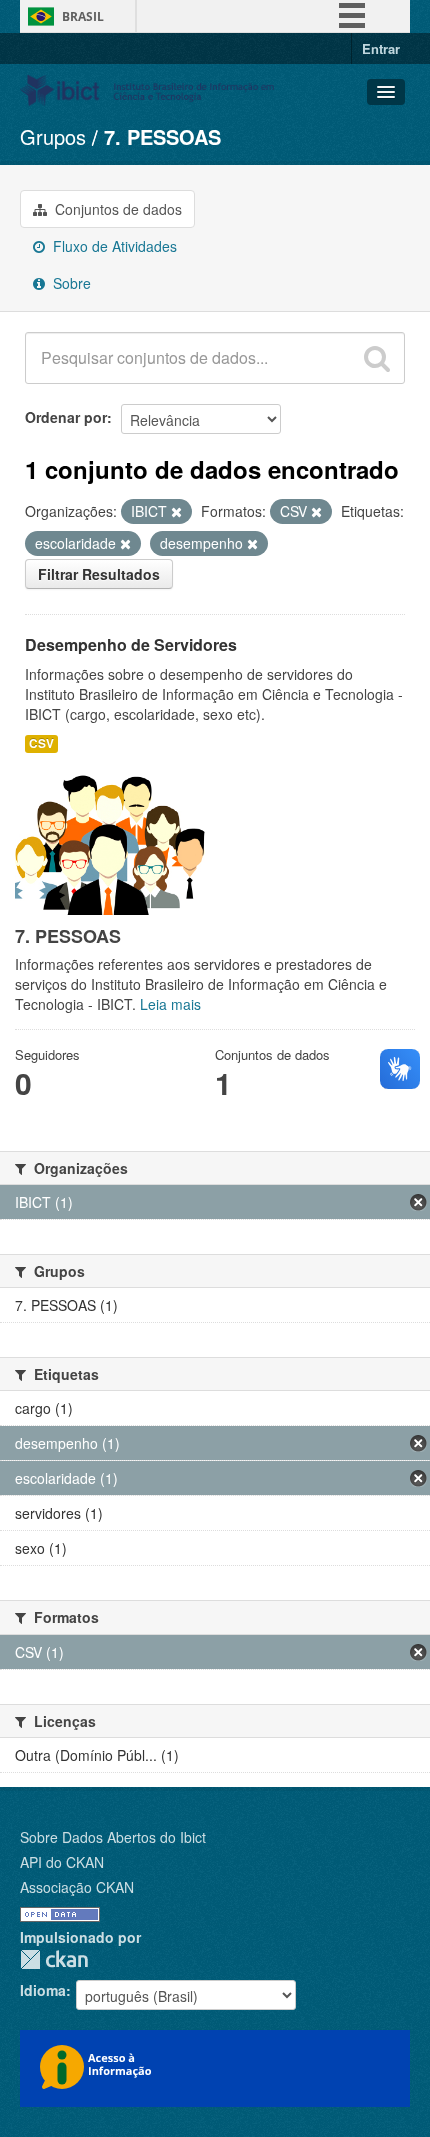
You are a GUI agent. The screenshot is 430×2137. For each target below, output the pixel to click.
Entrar (381, 48)
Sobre (70, 283)
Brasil (83, 16)
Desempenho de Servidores (131, 644)
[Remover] (176, 512)
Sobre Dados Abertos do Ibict (113, 1837)
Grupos (53, 136)
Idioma (43, 1990)
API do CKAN (62, 1862)
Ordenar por (66, 417)
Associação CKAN (77, 1887)
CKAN (54, 1959)
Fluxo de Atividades (113, 246)
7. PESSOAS (162, 136)
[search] (377, 358)
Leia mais (170, 1004)
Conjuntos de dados (116, 209)
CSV (41, 743)
